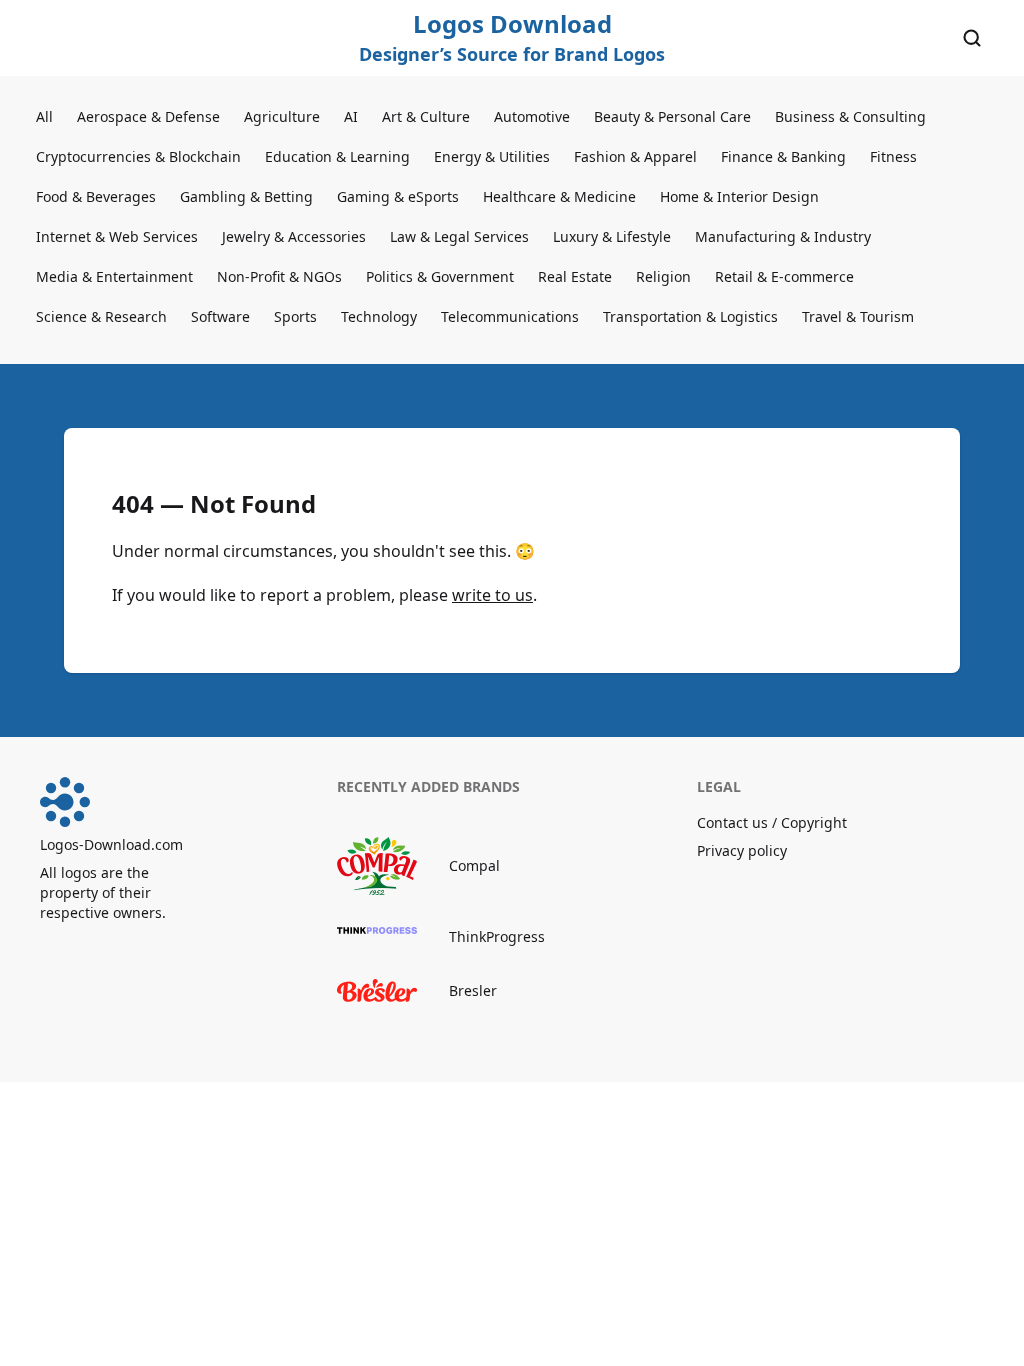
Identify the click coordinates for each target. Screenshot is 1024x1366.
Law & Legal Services (459, 236)
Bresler (473, 990)
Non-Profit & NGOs (279, 276)
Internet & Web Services (117, 236)
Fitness (893, 156)
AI (351, 116)
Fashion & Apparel (635, 156)
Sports (295, 316)
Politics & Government (440, 276)
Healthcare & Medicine (559, 196)
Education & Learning (337, 156)
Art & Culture (426, 116)
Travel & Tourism (858, 316)
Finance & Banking (783, 156)
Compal (474, 865)
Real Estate (575, 276)
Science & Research (101, 316)
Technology (379, 316)
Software (220, 316)
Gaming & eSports (398, 196)
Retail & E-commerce (784, 276)
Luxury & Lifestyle (612, 236)
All (44, 116)
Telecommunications (510, 316)
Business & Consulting (850, 116)
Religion (663, 276)
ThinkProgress (497, 936)
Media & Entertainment (114, 276)
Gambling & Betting (246, 196)
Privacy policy (742, 850)
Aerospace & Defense (148, 116)
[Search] (972, 38)
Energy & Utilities (492, 156)
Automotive (532, 116)
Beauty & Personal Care (672, 116)
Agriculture (282, 116)
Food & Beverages (96, 196)
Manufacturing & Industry (783, 236)
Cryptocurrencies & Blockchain (138, 156)
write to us (492, 595)
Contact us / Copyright (772, 822)
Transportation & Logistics (690, 316)
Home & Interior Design (739, 196)
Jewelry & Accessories (294, 236)
